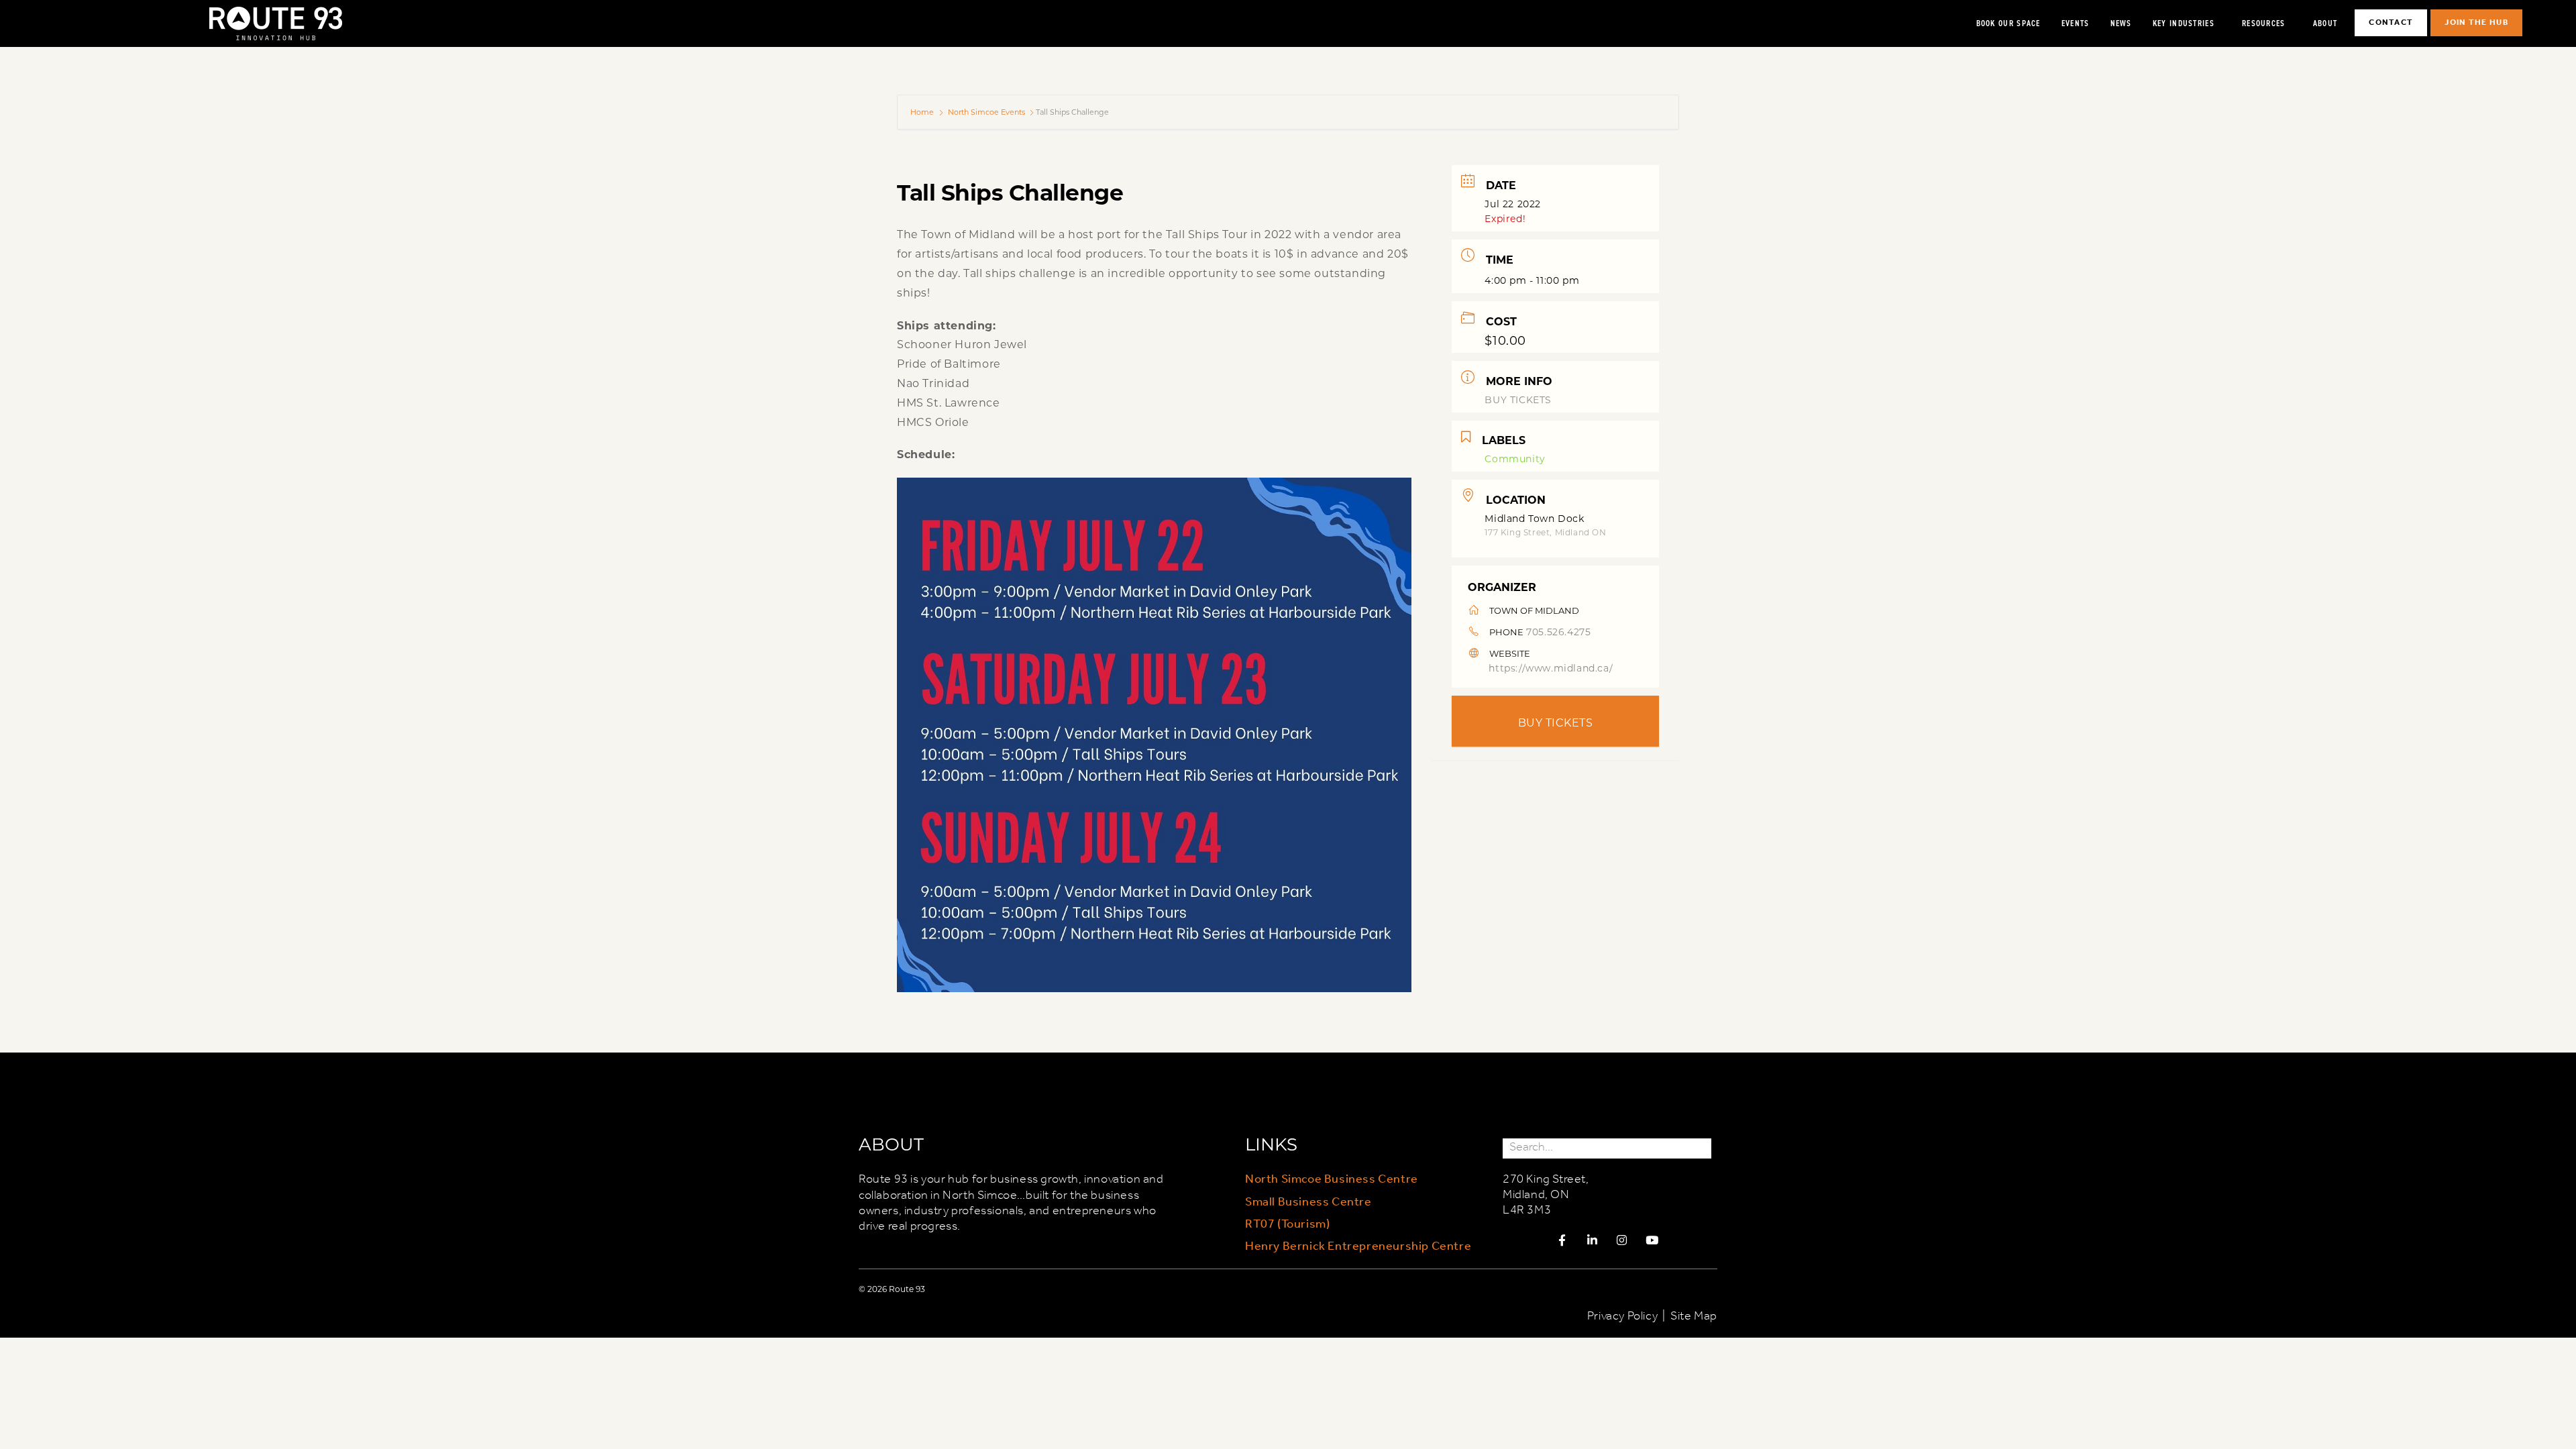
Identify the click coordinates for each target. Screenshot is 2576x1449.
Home (923, 112)
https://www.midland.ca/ (1551, 668)
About (2325, 23)
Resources (2264, 23)
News (2121, 23)
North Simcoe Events (986, 112)
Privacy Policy (1622, 1316)
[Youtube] (1652, 1240)
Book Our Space (2008, 23)
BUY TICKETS (1518, 399)
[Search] (1701, 1148)
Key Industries (2184, 23)
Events (2076, 23)
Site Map (1694, 1316)
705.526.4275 (1558, 632)
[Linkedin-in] (1592, 1240)
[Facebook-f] (1562, 1240)
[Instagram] (1622, 1240)
